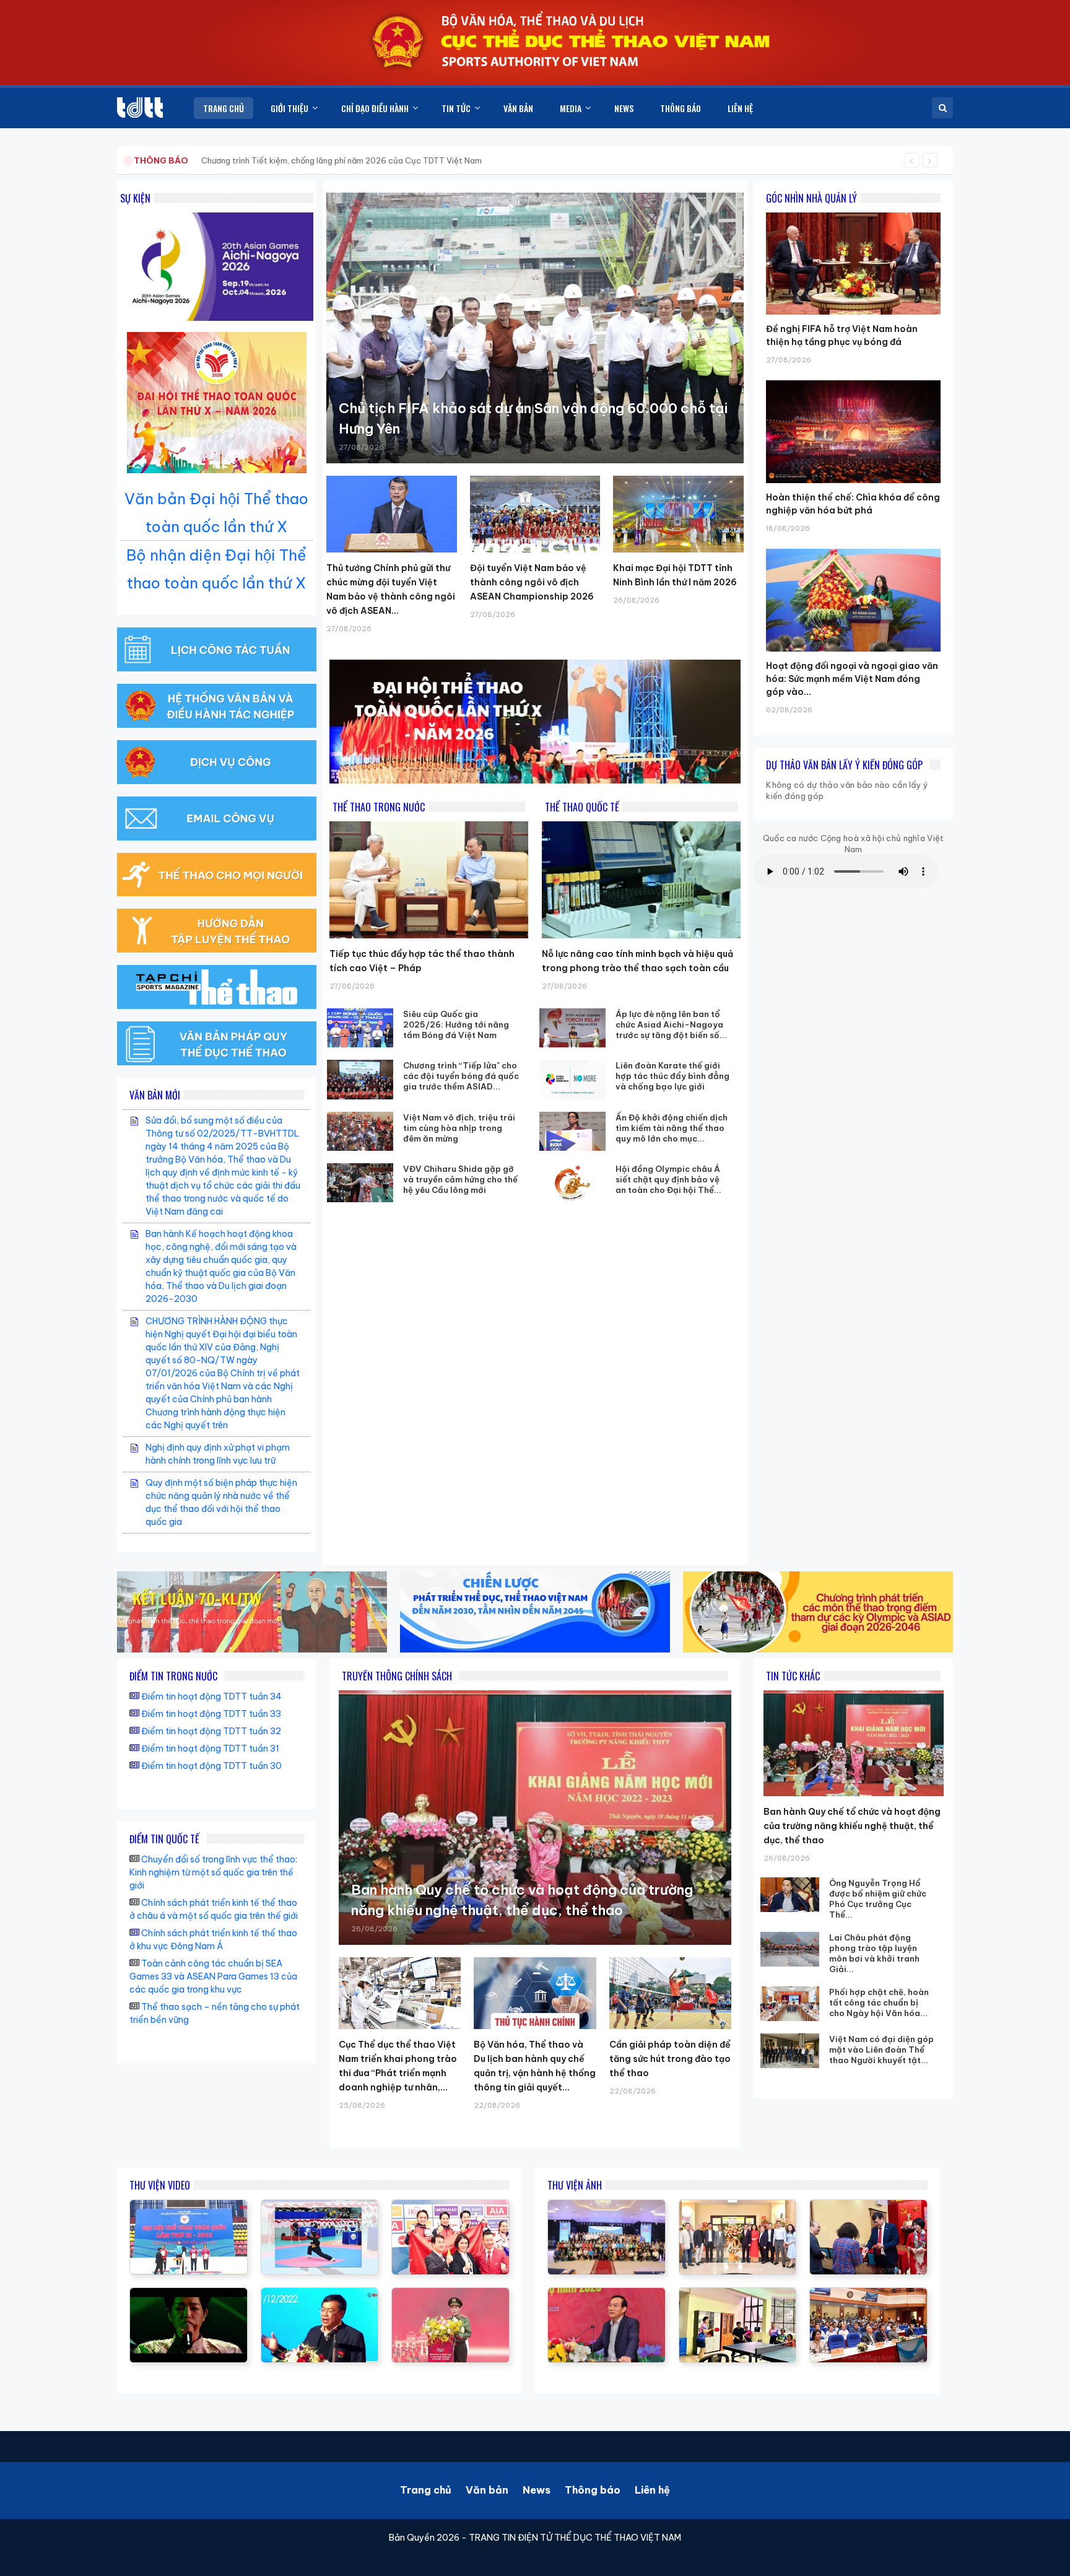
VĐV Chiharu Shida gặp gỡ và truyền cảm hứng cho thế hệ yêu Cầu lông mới (460, 1179)
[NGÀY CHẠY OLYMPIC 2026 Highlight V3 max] (450, 2294)
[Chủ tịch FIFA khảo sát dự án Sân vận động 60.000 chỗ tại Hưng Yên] (535, 328)
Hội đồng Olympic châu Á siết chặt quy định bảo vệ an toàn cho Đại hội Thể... (668, 1179)
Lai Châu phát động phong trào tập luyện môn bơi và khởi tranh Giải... (874, 1953)
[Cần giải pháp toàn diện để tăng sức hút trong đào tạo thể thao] (670, 1993)
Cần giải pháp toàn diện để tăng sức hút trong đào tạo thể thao (670, 2059)
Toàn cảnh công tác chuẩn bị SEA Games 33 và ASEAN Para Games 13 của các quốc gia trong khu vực (213, 1976)
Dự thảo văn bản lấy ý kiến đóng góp (844, 765)
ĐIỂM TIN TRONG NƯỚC (173, 1676)
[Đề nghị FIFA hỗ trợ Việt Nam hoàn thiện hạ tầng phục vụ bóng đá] (853, 212)
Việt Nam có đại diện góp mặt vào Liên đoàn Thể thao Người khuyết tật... (881, 2050)
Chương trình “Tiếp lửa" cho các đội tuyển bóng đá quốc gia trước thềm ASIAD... (461, 1076)
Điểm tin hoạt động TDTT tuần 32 (211, 1731)
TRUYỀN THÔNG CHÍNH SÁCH (397, 1676)
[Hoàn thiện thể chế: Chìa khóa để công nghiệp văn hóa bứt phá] (853, 380)
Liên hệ (652, 2490)
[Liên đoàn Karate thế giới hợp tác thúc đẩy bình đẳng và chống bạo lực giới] (573, 1079)
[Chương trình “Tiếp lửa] (360, 1079)
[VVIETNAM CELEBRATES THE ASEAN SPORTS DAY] (320, 2206)
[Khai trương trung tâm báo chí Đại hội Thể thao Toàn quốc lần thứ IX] (320, 2294)
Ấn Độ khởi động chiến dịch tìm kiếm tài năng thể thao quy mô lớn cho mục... (672, 1128)
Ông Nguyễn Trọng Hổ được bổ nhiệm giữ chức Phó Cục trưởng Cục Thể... (878, 1899)
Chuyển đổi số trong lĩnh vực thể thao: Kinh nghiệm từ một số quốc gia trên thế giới (213, 1872)
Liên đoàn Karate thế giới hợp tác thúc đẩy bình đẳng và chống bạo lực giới (672, 1076)
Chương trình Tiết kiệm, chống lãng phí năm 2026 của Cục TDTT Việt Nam (341, 160)
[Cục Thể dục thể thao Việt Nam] (140, 107)
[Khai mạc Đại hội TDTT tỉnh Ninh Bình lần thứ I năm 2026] (678, 514)
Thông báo (593, 2490)
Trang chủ (426, 2490)
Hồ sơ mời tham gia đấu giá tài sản (198, 160)
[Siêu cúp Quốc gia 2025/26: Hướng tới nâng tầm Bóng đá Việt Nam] (360, 1028)
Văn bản (487, 2490)
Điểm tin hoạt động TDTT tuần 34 (211, 1696)
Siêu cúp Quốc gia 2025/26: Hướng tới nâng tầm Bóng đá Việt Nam (456, 1024)
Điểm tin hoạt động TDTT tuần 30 (211, 1766)
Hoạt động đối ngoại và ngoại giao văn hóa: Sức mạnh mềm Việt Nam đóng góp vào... (852, 679)
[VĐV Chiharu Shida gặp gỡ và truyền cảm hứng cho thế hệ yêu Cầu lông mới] (360, 1183)
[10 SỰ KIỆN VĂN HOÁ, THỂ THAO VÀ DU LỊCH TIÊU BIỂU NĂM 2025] (189, 2294)
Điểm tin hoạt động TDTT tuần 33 (211, 1714)
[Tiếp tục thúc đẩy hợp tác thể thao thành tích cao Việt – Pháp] (429, 880)
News (537, 2490)
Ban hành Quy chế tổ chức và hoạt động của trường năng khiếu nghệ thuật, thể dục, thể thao (852, 1826)
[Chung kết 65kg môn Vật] (189, 2206)
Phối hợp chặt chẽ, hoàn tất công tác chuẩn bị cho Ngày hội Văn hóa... (879, 2002)
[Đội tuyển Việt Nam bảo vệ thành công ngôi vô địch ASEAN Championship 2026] (535, 514)
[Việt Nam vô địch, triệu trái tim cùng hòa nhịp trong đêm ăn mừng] (360, 1131)
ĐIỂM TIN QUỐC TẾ (164, 1839)
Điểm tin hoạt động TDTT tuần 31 (210, 1749)
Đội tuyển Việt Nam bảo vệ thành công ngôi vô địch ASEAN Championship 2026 (532, 582)
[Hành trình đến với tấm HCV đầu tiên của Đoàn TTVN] (450, 2206)
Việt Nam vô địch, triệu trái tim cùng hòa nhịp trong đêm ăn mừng (459, 1128)
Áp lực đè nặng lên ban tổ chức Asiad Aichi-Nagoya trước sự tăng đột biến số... (671, 1024)
